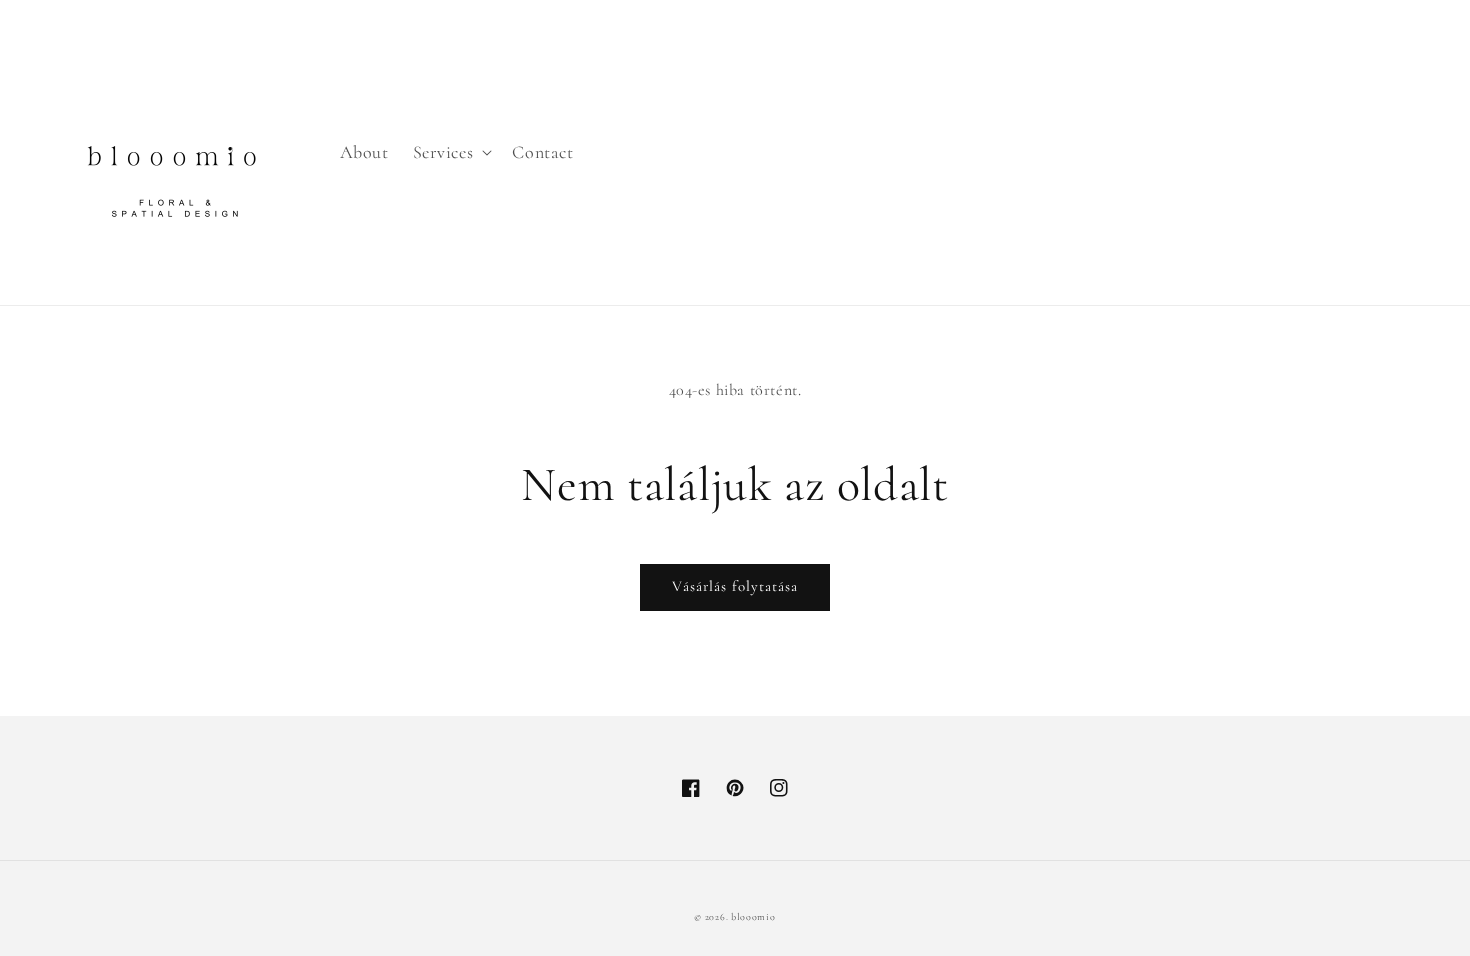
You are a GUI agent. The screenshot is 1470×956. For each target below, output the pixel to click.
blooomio (753, 917)
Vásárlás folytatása (735, 586)
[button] (451, 152)
